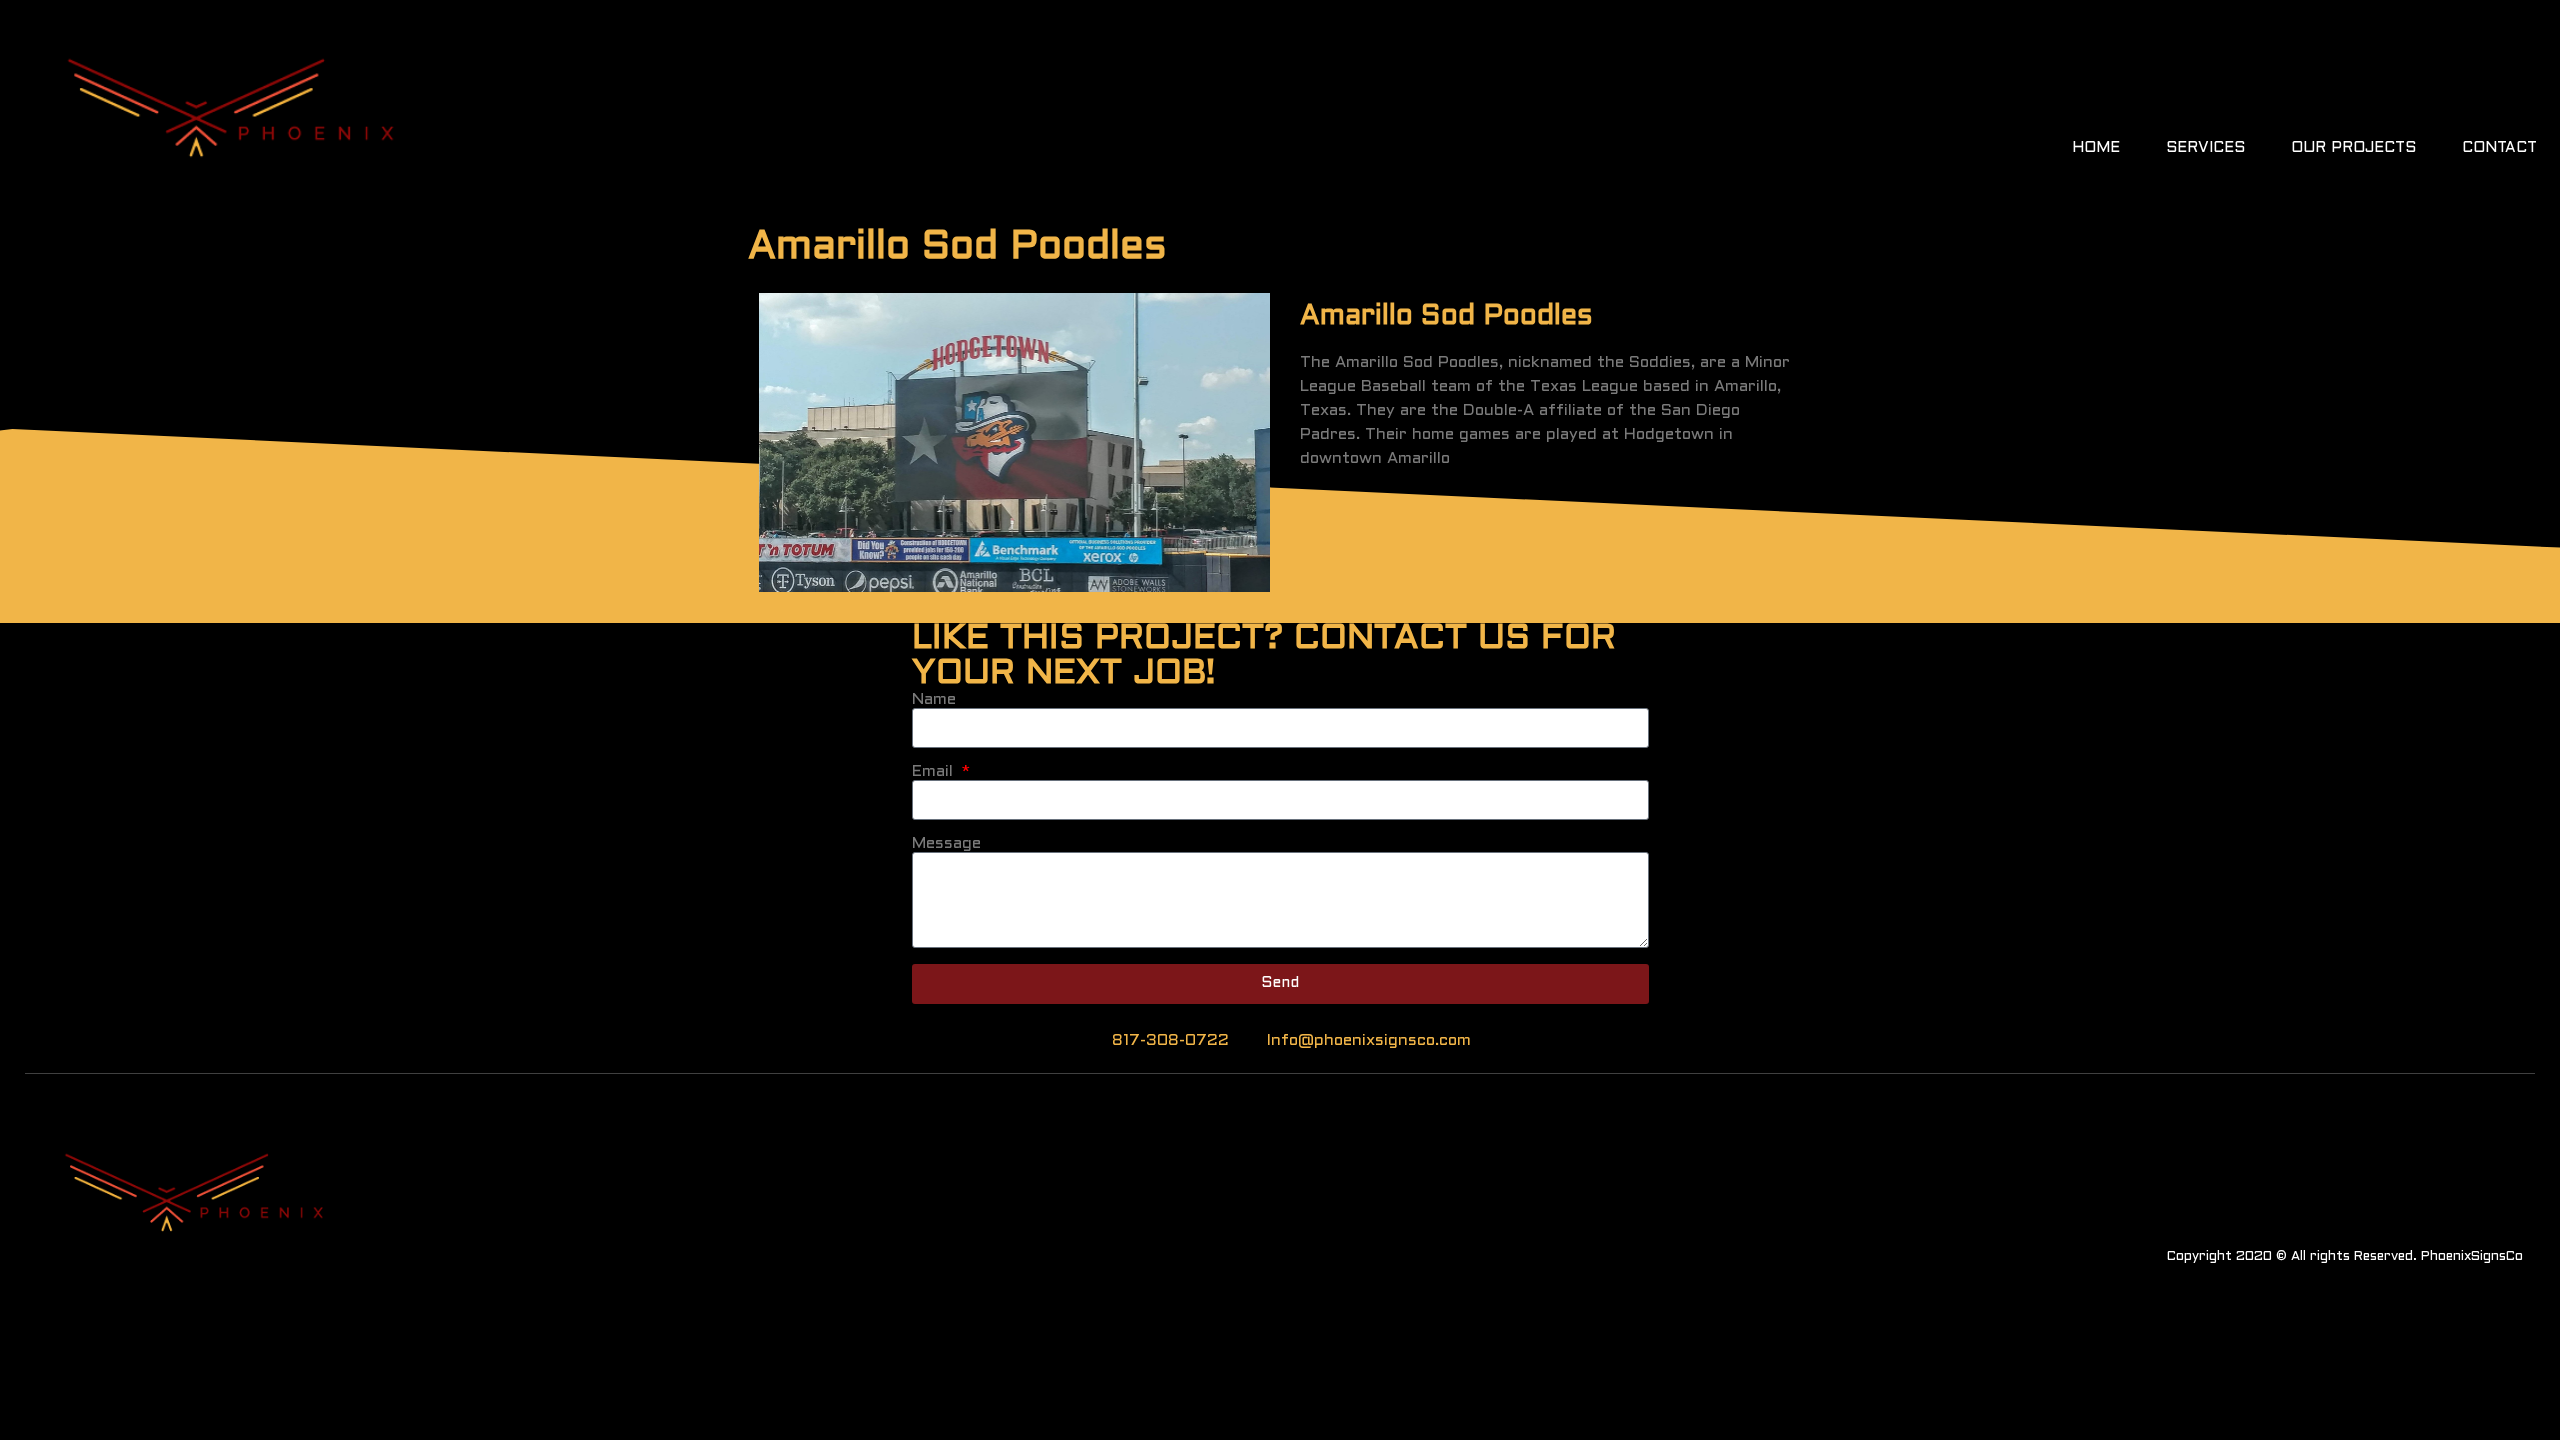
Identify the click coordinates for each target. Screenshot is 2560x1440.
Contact (2499, 148)
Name (934, 699)
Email (935, 771)
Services (2205, 148)
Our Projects (2353, 148)
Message (946, 843)
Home (2096, 148)
